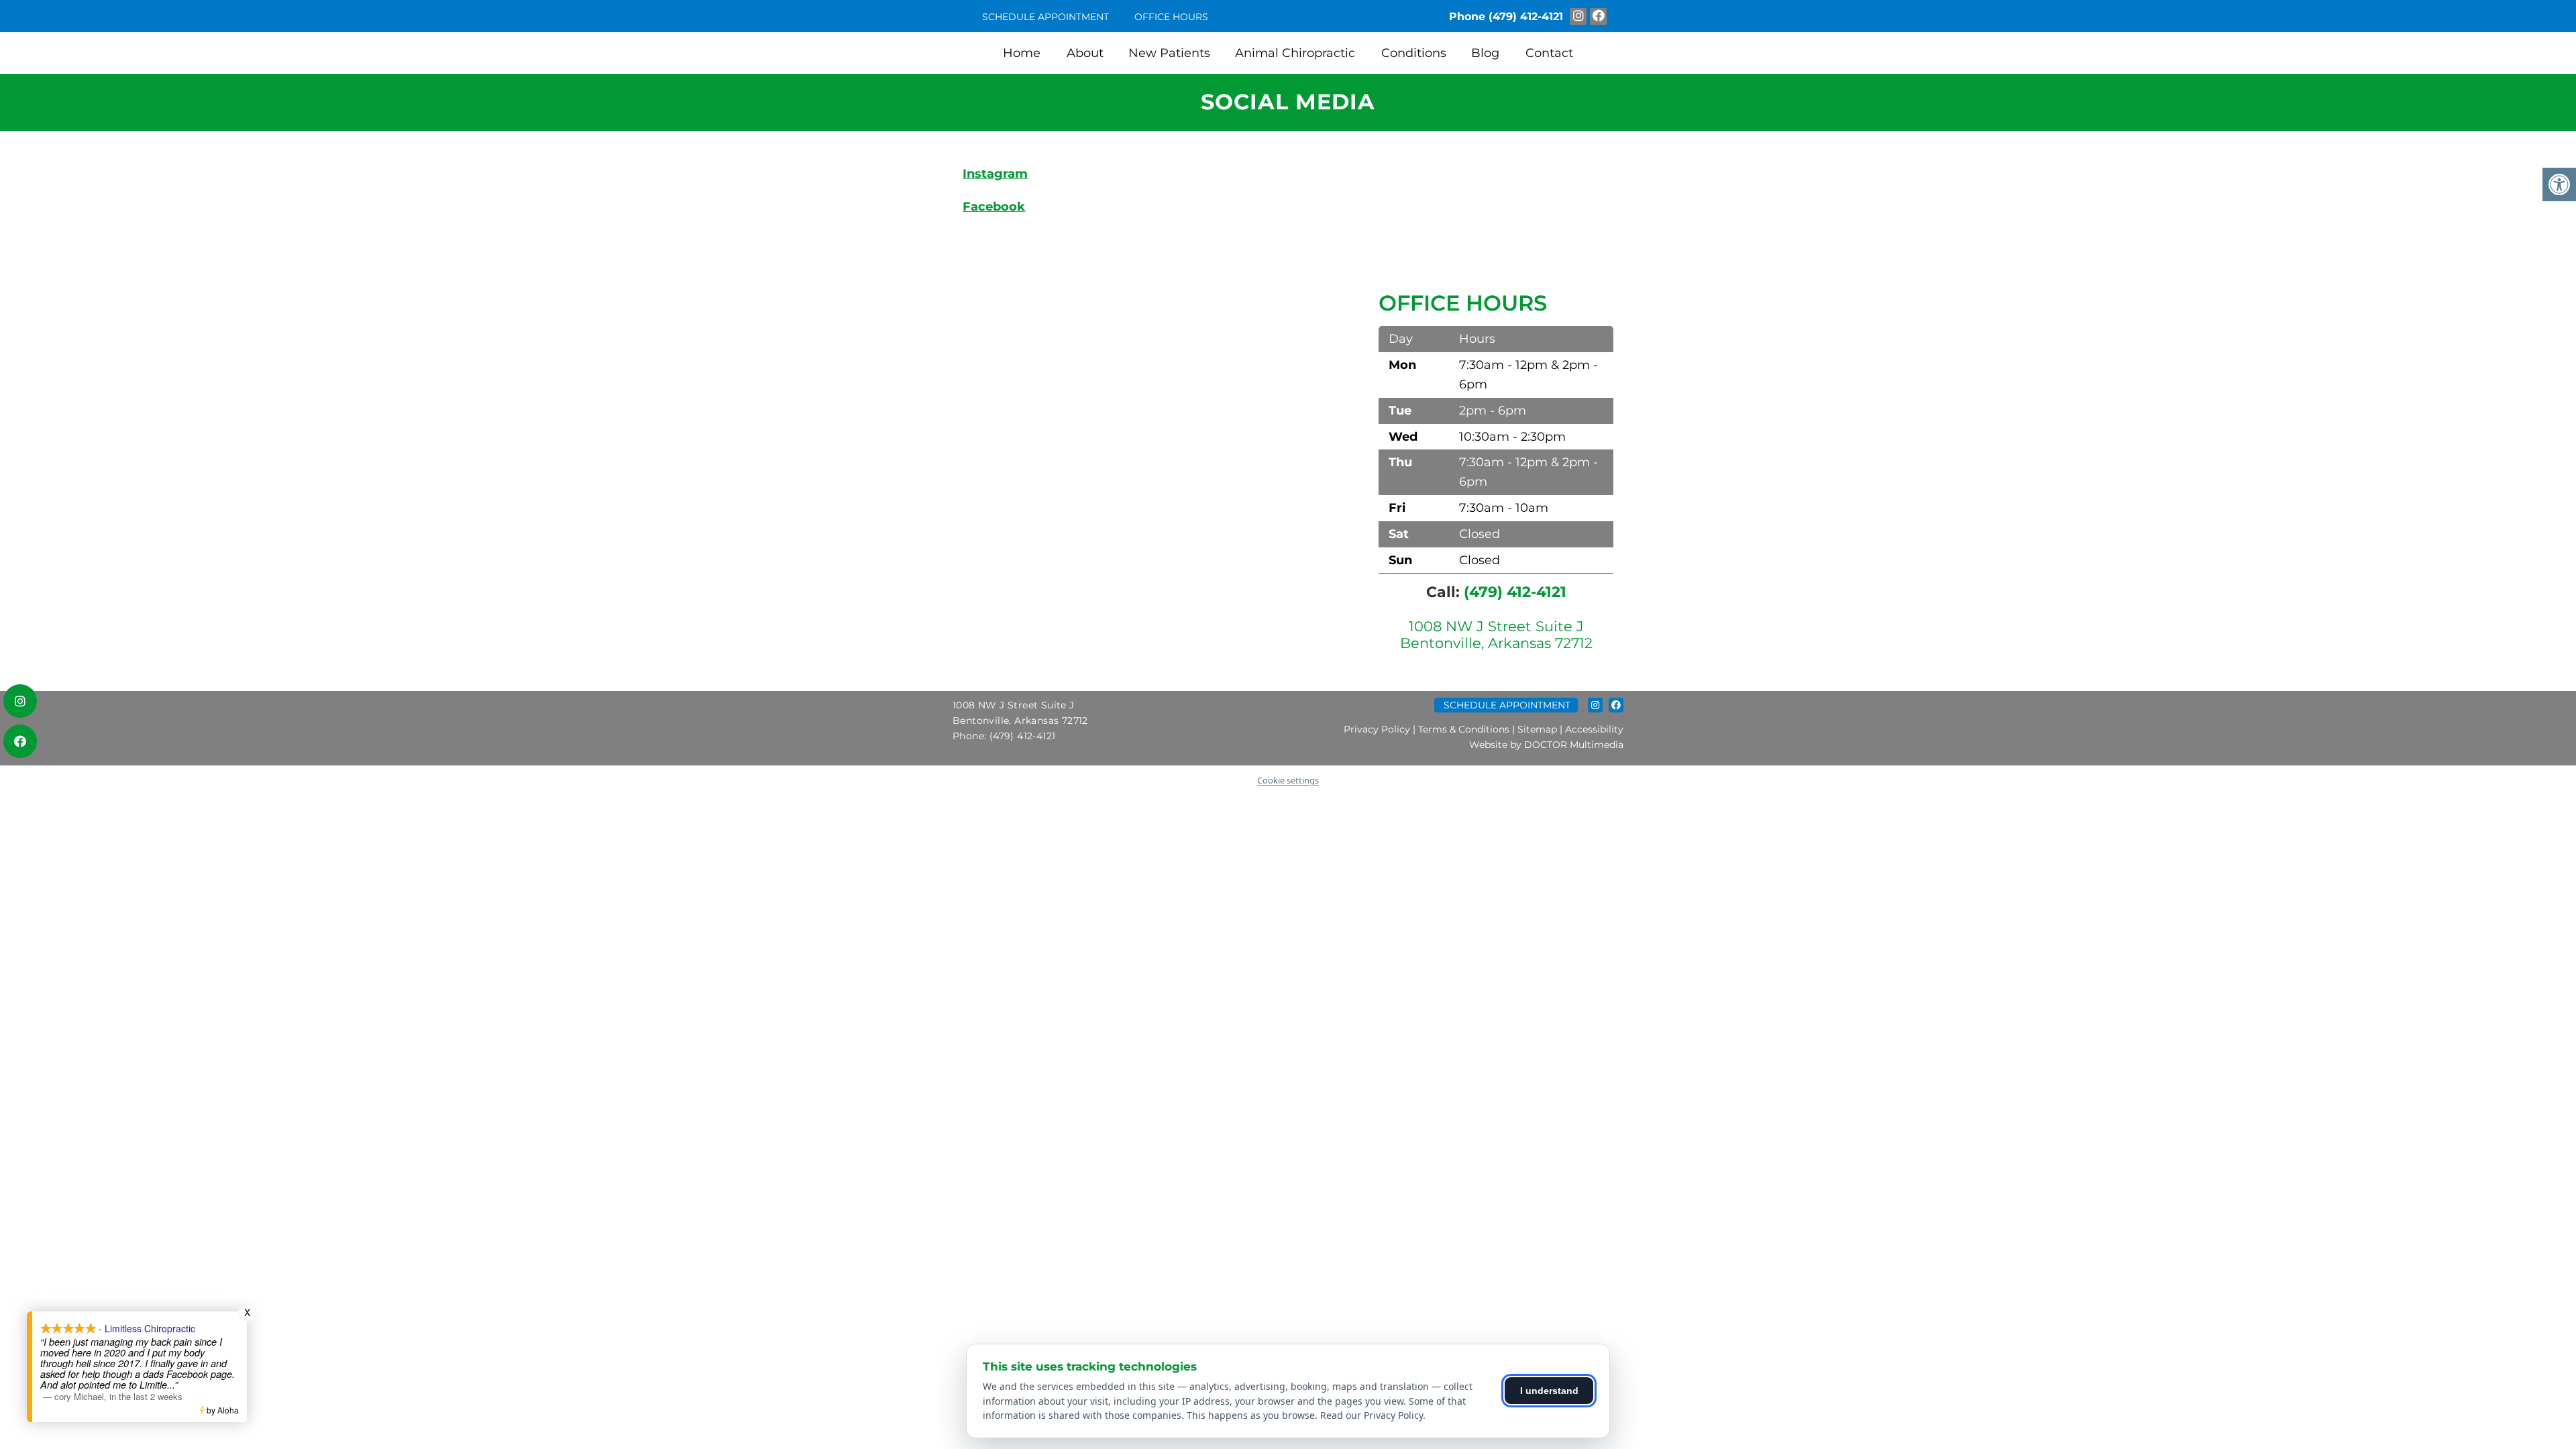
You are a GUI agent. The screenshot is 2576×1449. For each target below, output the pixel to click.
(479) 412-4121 (1526, 16)
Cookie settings (1288, 780)
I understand (1549, 1391)
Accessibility (1594, 729)
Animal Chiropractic (1295, 53)
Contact (1549, 53)
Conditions (1414, 53)
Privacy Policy (1377, 729)
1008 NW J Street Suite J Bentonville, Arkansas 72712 (1496, 635)
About (1085, 53)
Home (1022, 53)
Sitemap (1537, 729)
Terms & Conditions (1464, 729)
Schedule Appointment (1045, 17)
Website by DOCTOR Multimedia (1546, 745)
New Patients (1169, 53)
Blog (1485, 53)
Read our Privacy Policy (1372, 1415)
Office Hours (1171, 17)
